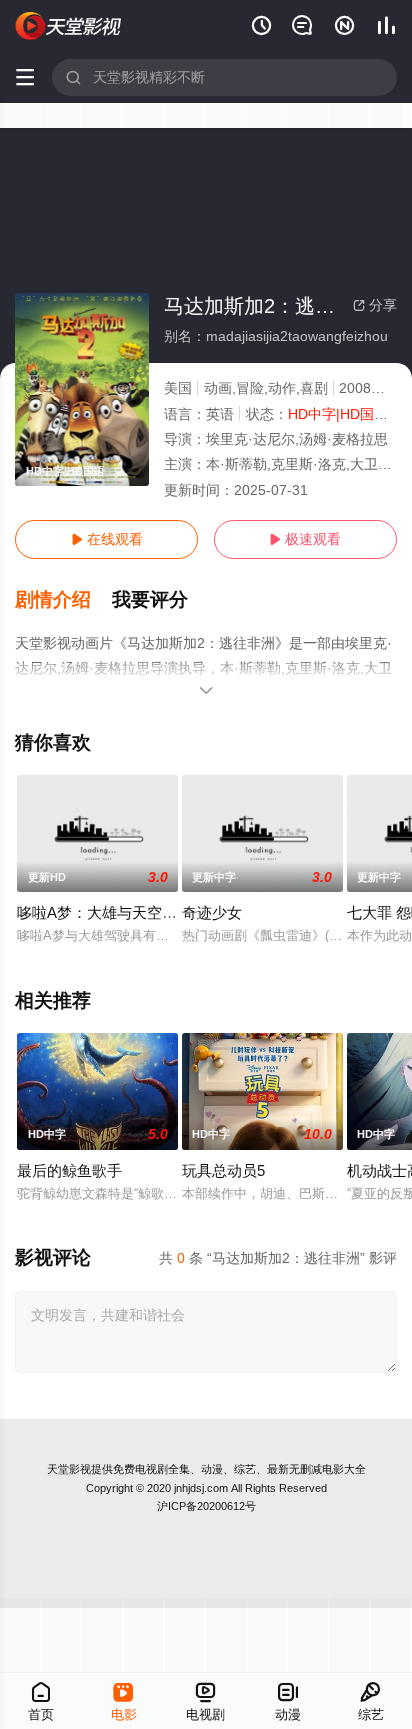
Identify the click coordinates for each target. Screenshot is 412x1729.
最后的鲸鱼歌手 (69, 1170)
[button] (63, 600)
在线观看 (107, 539)
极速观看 (305, 539)
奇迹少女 (212, 912)
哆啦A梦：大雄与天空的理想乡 (119, 912)
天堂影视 (69, 1469)
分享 (375, 305)
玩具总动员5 (223, 1170)
